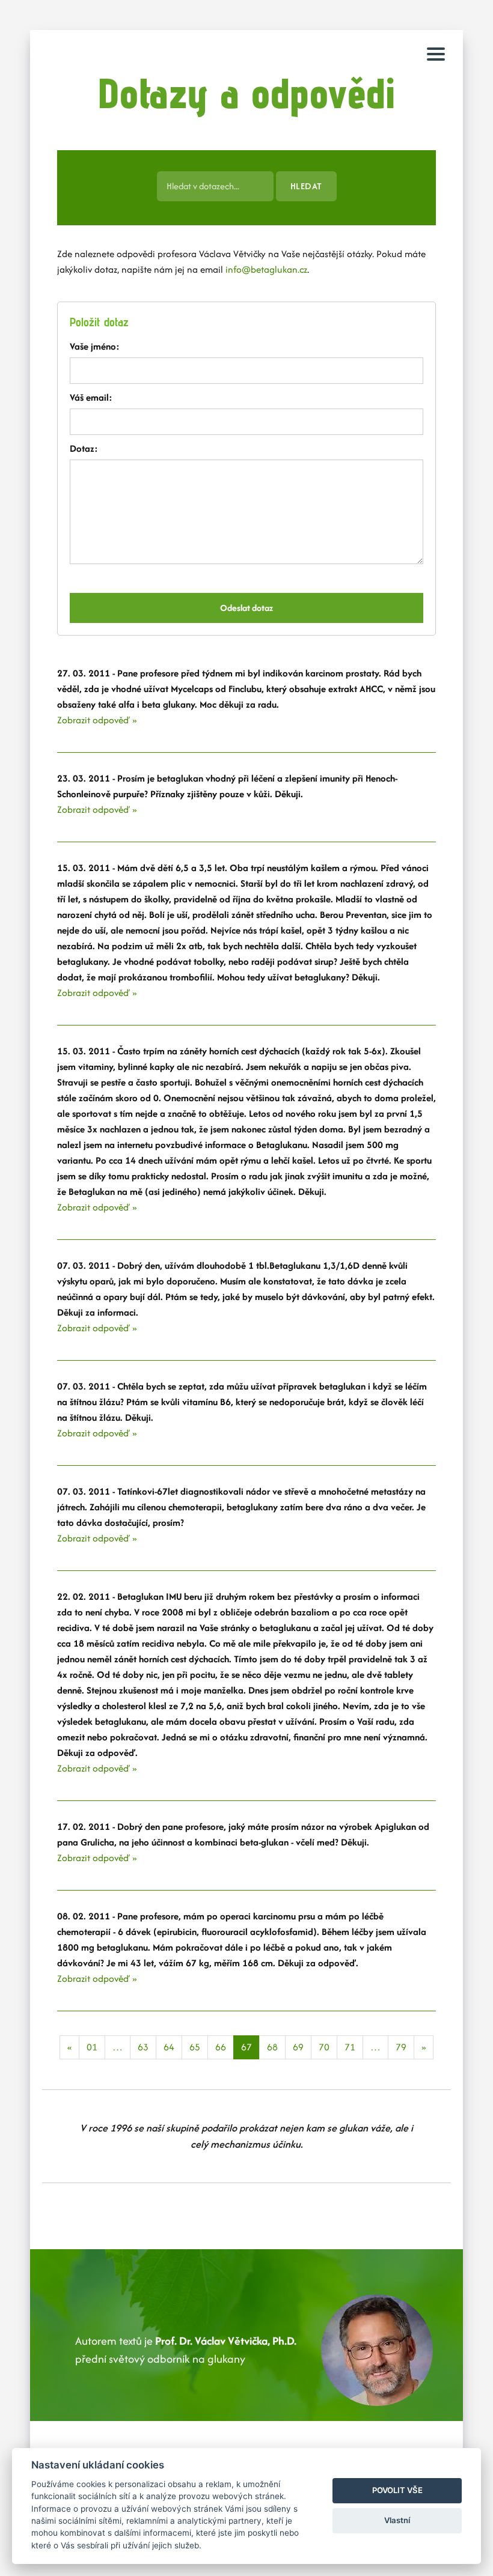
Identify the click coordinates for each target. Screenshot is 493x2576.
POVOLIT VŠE (397, 2490)
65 (195, 2047)
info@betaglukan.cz (266, 269)
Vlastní (397, 2520)
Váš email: (91, 397)
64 (169, 2047)
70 (324, 2047)
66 (221, 2047)
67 (246, 2047)
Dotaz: (84, 448)
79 (401, 2047)
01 (92, 2047)
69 (298, 2047)
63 (143, 2047)
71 (350, 2047)
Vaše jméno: (95, 346)
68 (272, 2047)
